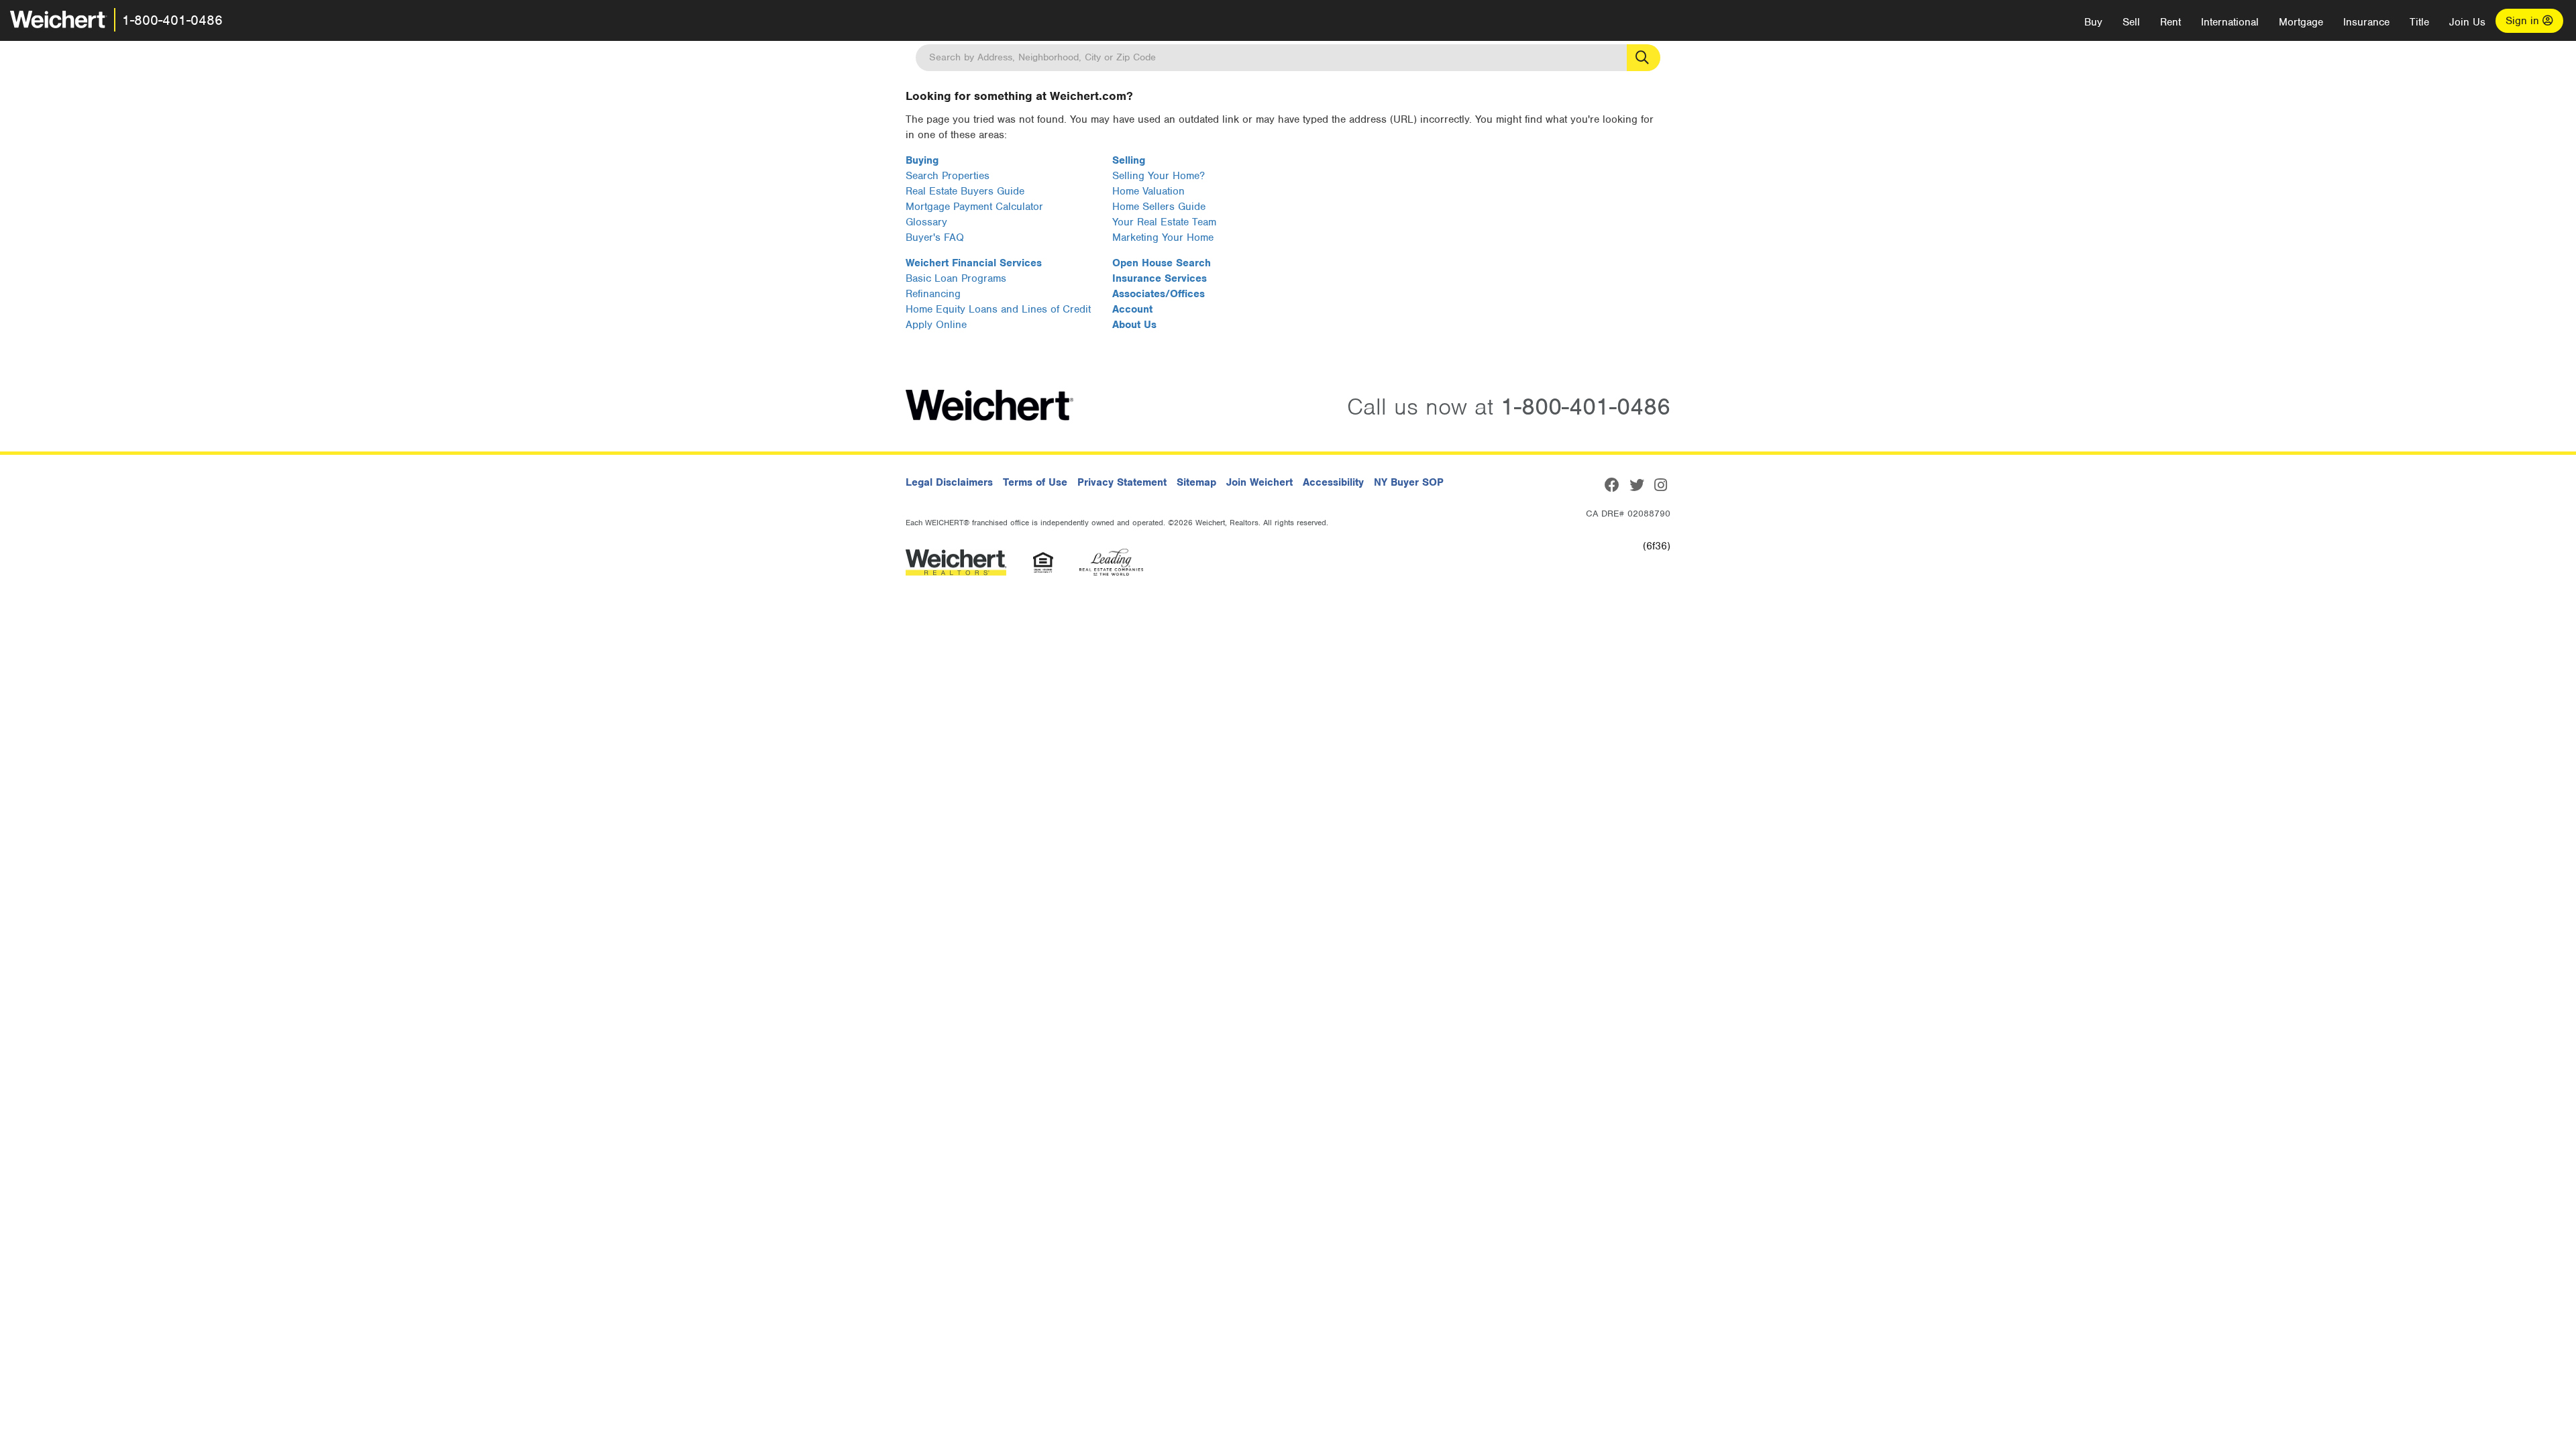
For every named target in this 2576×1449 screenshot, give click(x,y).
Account (1132, 309)
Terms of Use (1035, 482)
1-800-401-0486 (172, 20)
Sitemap (1196, 482)
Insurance (2366, 22)
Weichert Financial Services (974, 263)
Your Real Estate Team (1164, 222)
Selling (1129, 160)
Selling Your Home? (1159, 176)
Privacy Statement (1122, 482)
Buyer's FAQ (935, 237)
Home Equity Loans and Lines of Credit (998, 309)
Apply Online (936, 325)
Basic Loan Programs (956, 278)
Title (2419, 22)
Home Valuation (1148, 191)
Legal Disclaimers (949, 482)
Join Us (2467, 22)
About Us (1134, 325)
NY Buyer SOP (1409, 482)
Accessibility (1333, 482)
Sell (2131, 22)
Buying (922, 160)
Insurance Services (1160, 278)
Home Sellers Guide (1159, 207)
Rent (2170, 22)
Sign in (2524, 21)
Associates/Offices (1159, 294)
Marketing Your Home (1163, 237)
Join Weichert (1259, 482)
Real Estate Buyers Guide (965, 191)
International (2230, 22)
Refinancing (933, 294)
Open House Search (1162, 263)
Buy (2093, 22)
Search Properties (948, 176)
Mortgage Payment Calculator (974, 207)
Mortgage (2301, 22)
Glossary (926, 222)
